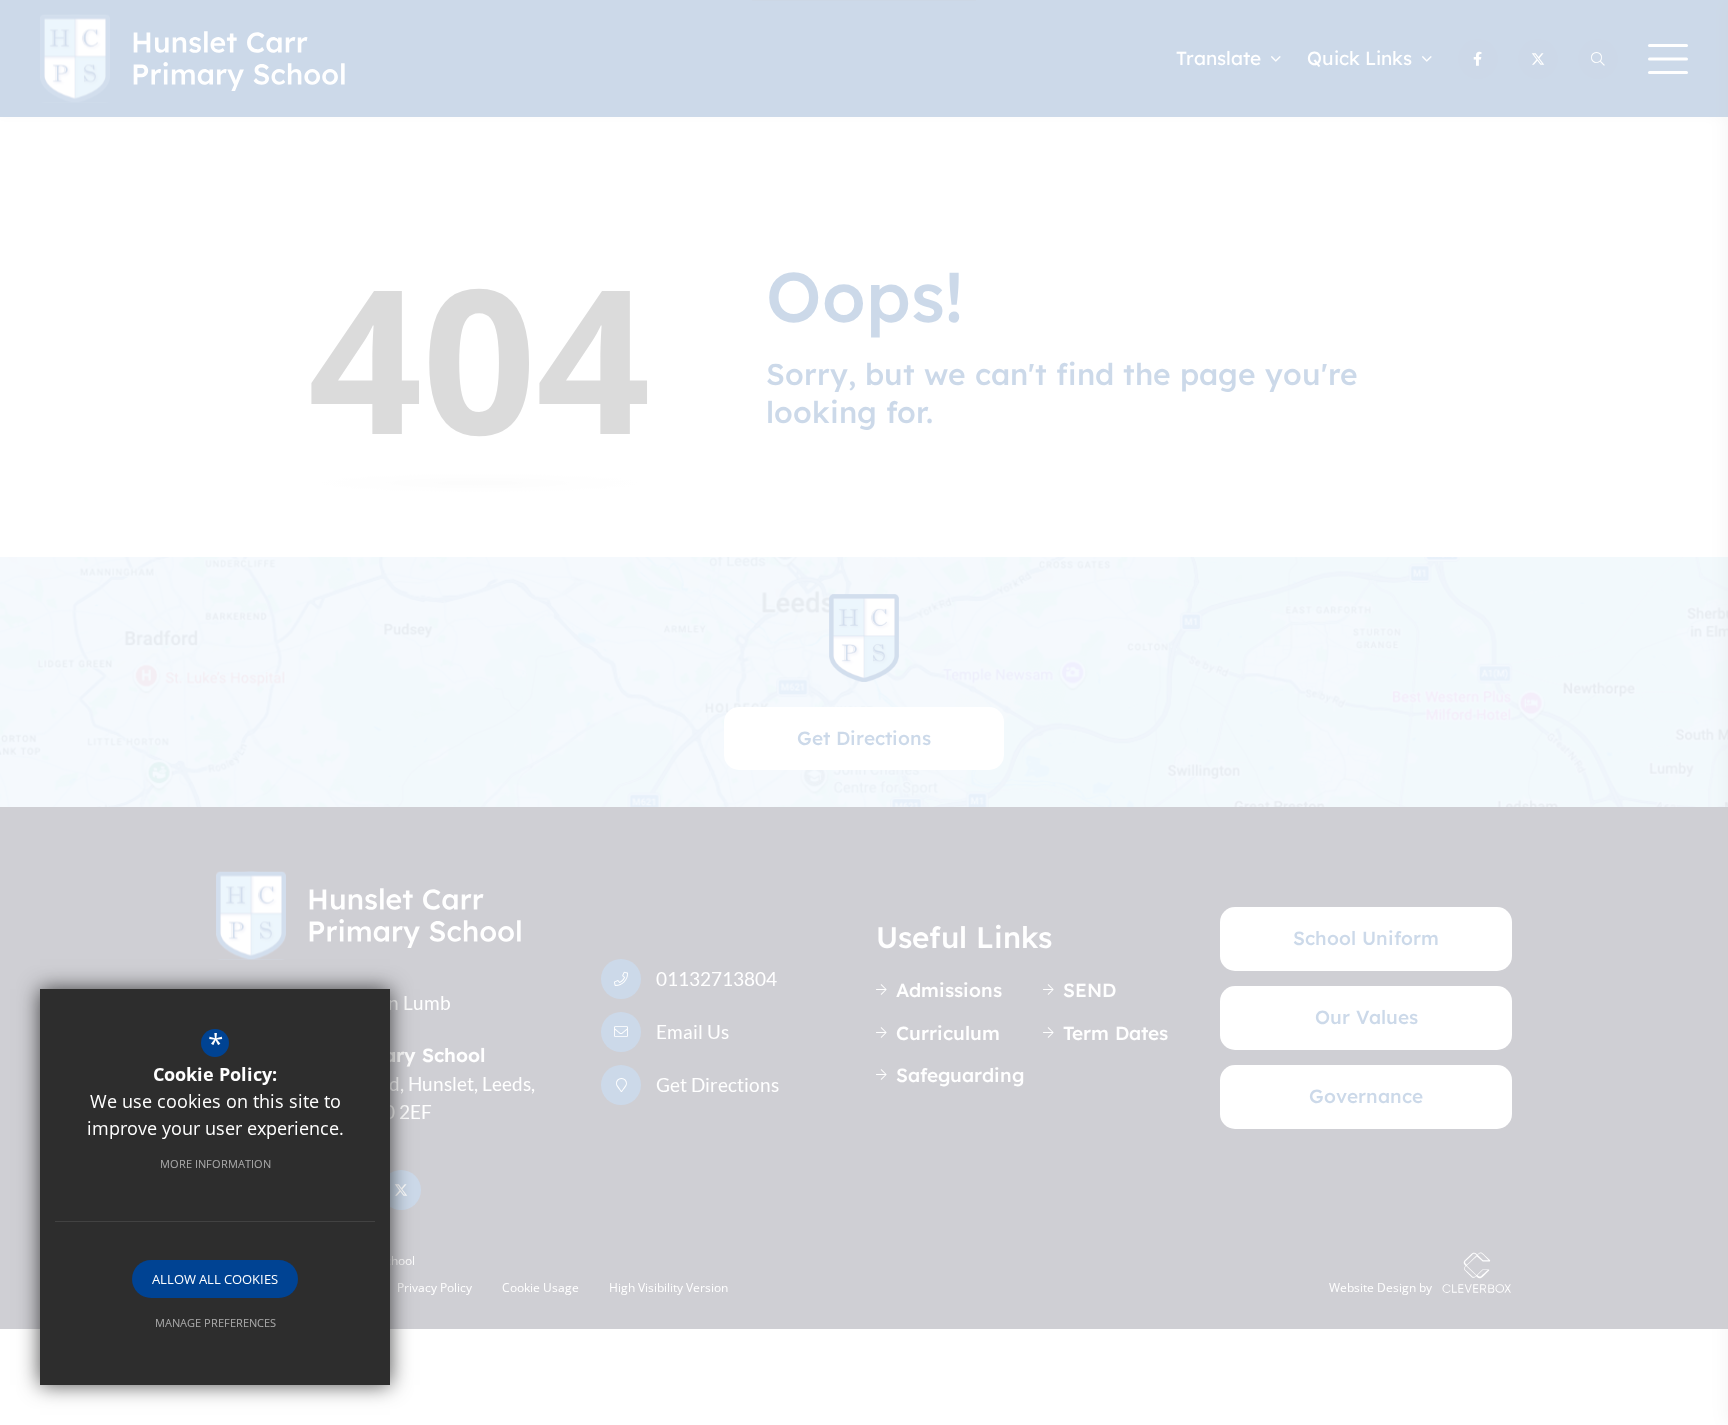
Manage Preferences (215, 1322)
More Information (215, 1163)
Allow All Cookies (215, 1279)
